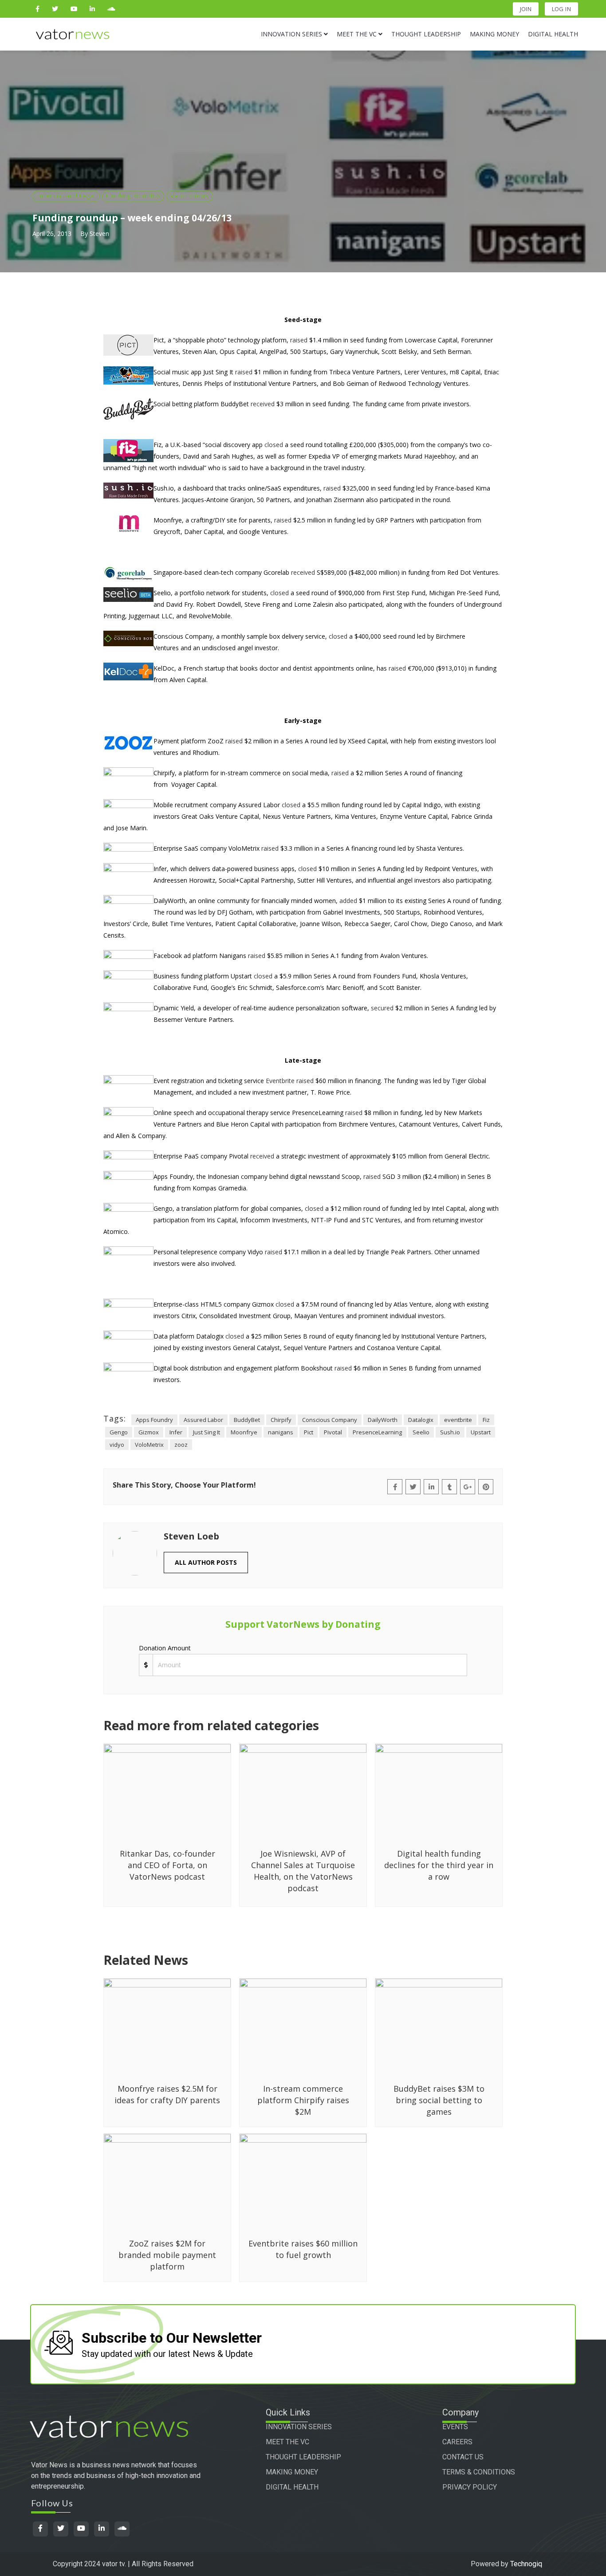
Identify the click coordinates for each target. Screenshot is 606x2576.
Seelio (421, 1432)
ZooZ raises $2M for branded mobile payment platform (167, 2255)
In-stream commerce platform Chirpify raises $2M (303, 2100)
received (263, 404)
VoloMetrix (149, 1445)
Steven (99, 234)
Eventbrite (280, 1081)
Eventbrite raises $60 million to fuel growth (303, 2249)
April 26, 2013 (52, 234)
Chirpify (281, 1420)
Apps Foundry (154, 1420)
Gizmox (149, 1432)
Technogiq (526, 2564)
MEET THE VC (287, 2442)
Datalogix (421, 1420)
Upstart (481, 1432)
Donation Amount (165, 1648)
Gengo (119, 1432)
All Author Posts (206, 1562)
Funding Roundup (133, 196)
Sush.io (450, 1432)
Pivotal (333, 1432)
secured (382, 1008)
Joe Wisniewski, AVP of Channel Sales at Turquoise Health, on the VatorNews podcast (303, 1871)
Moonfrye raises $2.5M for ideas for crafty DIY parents (167, 2094)
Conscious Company (330, 1420)
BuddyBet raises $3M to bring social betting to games (439, 2100)
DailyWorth (383, 1420)
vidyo (117, 1445)
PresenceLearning (377, 1432)
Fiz (486, 1420)
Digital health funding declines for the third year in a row (439, 1865)
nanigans (281, 1432)
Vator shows (190, 196)
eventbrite (458, 1420)
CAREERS (457, 2442)
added (348, 901)
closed (274, 445)
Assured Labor (203, 1420)
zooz (181, 1445)
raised (299, 340)
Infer (176, 1432)
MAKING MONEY (292, 2472)
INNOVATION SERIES (299, 2427)
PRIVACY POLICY (470, 2487)
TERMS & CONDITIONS (479, 2472)
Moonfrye (244, 1432)
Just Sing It (207, 1432)
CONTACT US (463, 2457)
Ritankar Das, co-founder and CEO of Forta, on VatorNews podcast (167, 1865)
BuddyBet (247, 1420)
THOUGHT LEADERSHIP (303, 2457)
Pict (309, 1432)
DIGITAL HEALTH (292, 2487)
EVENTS (455, 2427)
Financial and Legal (66, 196)
